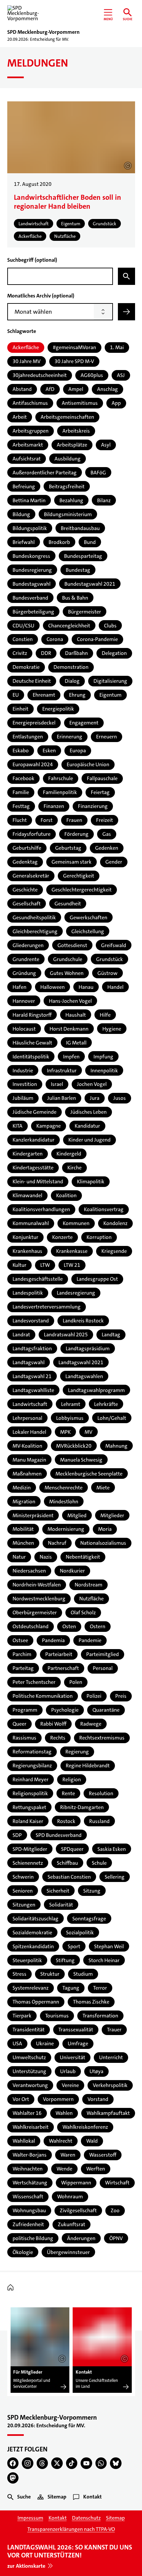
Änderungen (81, 2238)
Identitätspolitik (31, 1057)
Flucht (20, 820)
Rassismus (24, 1738)
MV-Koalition (27, 1446)
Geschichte (25, 890)
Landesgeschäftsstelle (38, 1279)
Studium (83, 1974)
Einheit (20, 709)
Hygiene (112, 1029)
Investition (25, 1084)
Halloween (53, 987)
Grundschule (68, 959)
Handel (115, 987)
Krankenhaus (27, 1251)
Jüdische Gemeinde (35, 1112)
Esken (49, 751)
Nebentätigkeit (83, 1557)
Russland (99, 1821)
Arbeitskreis (76, 431)
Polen (76, 1682)
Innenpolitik (104, 1071)
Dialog (72, 681)
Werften (96, 2169)
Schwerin (23, 1877)
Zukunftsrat (71, 2224)
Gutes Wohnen (67, 973)
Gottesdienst (72, 945)
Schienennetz (28, 1863)
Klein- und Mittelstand (38, 1181)
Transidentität (29, 2030)
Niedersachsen (29, 1571)
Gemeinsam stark (71, 862)
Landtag (111, 1335)
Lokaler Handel (29, 1432)
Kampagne (49, 1126)
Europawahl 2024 (33, 764)
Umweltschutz (29, 2057)
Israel (57, 1084)
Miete (103, 1488)
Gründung (24, 973)
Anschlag (107, 389)
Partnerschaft (63, 1668)
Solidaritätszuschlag (35, 1919)
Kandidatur (87, 1126)
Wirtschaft (117, 2183)
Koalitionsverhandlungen (41, 1209)
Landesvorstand (31, 1321)
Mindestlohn (64, 1502)
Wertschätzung (30, 2183)
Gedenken (107, 848)
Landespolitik (28, 1293)
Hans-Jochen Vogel (70, 1001)
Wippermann (76, 2183)
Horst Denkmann (69, 1029)
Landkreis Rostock (83, 1321)
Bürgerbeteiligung (33, 612)
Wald (92, 2141)
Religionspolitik (30, 1793)
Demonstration (71, 667)
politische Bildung (33, 2238)
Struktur (50, 1974)
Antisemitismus (80, 403)
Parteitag (23, 1668)
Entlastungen (28, 737)
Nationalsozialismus (103, 1543)
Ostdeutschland (31, 1626)
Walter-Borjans (30, 2155)
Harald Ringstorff (32, 1015)
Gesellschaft (27, 904)
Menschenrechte (64, 1488)
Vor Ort (21, 2099)
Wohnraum (70, 2197)
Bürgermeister (85, 612)
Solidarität (61, 1905)
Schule (99, 1863)
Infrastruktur (62, 1071)
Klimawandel (27, 1195)
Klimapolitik (91, 1181)
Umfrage (78, 2043)
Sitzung (92, 1891)
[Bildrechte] (62, 2359)
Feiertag (100, 792)
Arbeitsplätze (72, 445)
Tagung (71, 1988)
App (116, 403)
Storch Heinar (104, 1960)
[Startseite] (12, 2288)
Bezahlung (71, 500)
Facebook (23, 778)
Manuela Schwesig (81, 1460)
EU (16, 695)
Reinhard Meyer (31, 1779)
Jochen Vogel (92, 1084)
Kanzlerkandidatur (34, 1140)
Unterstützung (29, 2071)
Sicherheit (58, 1891)
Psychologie (65, 1710)
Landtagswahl (29, 1362)
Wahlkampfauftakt (108, 2113)
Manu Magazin (29, 1460)
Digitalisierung (110, 681)
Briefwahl (24, 542)
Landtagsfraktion (32, 1348)
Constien (23, 639)
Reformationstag (32, 1752)
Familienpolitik (60, 792)
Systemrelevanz (31, 1988)
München (23, 1543)
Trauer (114, 2030)
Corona (55, 639)
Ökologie (23, 2252)
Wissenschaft (28, 2197)
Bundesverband (30, 598)
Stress (19, 1974)
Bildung (21, 514)
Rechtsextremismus (102, 1738)
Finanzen (54, 806)
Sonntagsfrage (89, 1919)
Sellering (115, 1877)
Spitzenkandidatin (33, 1946)
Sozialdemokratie (32, 1932)
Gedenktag (25, 862)
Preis (121, 1696)
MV (89, 1432)
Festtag (21, 806)
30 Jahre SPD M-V (74, 361)
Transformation (100, 2016)
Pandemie (90, 1640)
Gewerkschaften (89, 917)
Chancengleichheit (69, 626)
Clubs (110, 626)
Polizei (94, 1696)
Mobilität (23, 1529)
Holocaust (24, 1029)
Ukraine (45, 2043)
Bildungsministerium (68, 514)
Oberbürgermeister (35, 1612)
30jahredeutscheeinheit (40, 375)
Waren (68, 2155)
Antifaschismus (30, 403)
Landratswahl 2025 (66, 1335)
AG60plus (92, 375)
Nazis (46, 1557)
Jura (95, 1098)
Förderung (76, 834)
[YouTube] (86, 2463)
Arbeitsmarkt (28, 445)
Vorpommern (58, 2099)
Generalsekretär (31, 876)
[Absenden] (126, 312)
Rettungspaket (29, 1807)
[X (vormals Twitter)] (57, 2463)
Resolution (101, 1793)
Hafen (19, 987)
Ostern (98, 1626)
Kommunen (76, 1223)
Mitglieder (112, 1515)
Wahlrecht (61, 2141)
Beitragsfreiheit (67, 486)
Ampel (76, 389)
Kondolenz (115, 1223)
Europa (78, 751)
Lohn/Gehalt (112, 1418)
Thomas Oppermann (36, 2002)
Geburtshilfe (27, 848)
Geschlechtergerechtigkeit (82, 890)
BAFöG (98, 473)
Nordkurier (72, 1571)
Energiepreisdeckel (34, 723)
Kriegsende (114, 1251)
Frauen (74, 820)
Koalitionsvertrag (104, 1209)
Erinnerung (70, 737)
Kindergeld (69, 1154)
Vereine (70, 2085)
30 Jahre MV (27, 361)
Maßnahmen (27, 1474)
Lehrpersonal (27, 1418)
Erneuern (106, 737)
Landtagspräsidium (88, 1348)
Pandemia (53, 1640)
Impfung (103, 1057)
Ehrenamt (44, 695)
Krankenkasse (72, 1251)
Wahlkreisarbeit (31, 2127)
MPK (65, 1432)
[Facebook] (13, 2463)
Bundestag (78, 570)
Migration (24, 1502)
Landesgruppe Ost (97, 1279)
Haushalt (76, 1015)
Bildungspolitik (30, 528)
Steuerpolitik (27, 1960)
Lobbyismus (70, 1418)
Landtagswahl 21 (32, 1376)
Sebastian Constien (69, 1877)
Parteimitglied (103, 1654)
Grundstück (109, 959)
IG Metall (76, 1043)
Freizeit (105, 820)
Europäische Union (88, 764)
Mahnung (116, 1446)
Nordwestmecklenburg (39, 1599)
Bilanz (104, 500)
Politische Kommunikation (43, 1696)
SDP (17, 1835)
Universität (72, 2057)
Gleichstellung (88, 931)
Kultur (19, 1265)
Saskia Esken (112, 1849)
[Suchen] (126, 276)
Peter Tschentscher (34, 1682)
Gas (107, 834)
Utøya (96, 2071)
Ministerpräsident (33, 1515)
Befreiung (24, 486)
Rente (68, 1793)
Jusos (120, 1098)
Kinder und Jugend (89, 1140)
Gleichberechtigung (35, 931)
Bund (90, 542)
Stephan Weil (109, 1946)
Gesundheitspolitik (34, 917)
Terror (100, 1988)
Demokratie (26, 667)
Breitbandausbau (80, 528)
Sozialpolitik (80, 1932)
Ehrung (77, 695)
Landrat (21, 1335)
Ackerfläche (26, 347)
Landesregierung (76, 1293)
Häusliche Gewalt (32, 1043)
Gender (114, 862)
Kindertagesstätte (33, 1168)
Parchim (22, 1654)
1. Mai (117, 347)
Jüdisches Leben (89, 1112)
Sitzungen (24, 1905)
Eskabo (21, 751)
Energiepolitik (58, 709)
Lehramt (71, 1404)
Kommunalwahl (31, 1223)
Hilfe (105, 1015)
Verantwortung (30, 2085)
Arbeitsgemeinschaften (67, 417)
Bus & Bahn (75, 598)
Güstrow (107, 973)
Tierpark (22, 2016)
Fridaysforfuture (32, 834)
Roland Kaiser (28, 1821)
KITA (18, 1126)
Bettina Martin (29, 500)
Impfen (71, 1057)
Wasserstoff (103, 2155)
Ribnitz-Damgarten (82, 1807)
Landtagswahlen (84, 1376)
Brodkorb (59, 542)
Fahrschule (61, 778)
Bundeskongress (31, 556)
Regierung (77, 1752)
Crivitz (20, 653)
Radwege (91, 1724)
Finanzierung (93, 806)
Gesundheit (68, 904)
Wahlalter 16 (27, 2113)
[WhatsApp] (101, 2463)
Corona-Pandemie (97, 639)
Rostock (66, 1821)
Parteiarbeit (59, 1654)
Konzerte (62, 1237)
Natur (19, 1557)
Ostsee (20, 1640)
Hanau (86, 987)
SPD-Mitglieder (30, 1849)
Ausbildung (68, 459)
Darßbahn (76, 653)
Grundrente (26, 959)
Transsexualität (76, 2030)
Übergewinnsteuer (68, 2252)
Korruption (99, 1237)
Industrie (23, 1071)
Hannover (24, 1001)
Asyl (106, 445)
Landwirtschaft (30, 1404)
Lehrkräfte (106, 1404)
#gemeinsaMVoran (74, 347)
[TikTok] (72, 2463)
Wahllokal (24, 2141)
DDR (46, 653)
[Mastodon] (13, 2478)
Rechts (58, 1738)
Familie (21, 792)
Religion (72, 1779)
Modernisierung (66, 1529)
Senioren (23, 1891)
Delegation (114, 653)
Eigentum (110, 695)
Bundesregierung (32, 570)
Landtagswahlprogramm (96, 1390)
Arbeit (20, 417)
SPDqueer (72, 1849)
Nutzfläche (91, 1599)
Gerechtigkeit (79, 876)
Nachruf (57, 1543)
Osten (69, 1626)
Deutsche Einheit (32, 681)
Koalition (66, 1195)
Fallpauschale (102, 778)
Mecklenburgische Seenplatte (89, 1474)
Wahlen (64, 2113)
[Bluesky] (116, 2463)
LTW (45, 1265)
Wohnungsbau (29, 2210)
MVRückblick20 (74, 1446)
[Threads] (42, 2463)
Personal (103, 1668)
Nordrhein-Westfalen (37, 1585)
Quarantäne (106, 1710)
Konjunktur (25, 1237)
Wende (64, 2169)
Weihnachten (28, 2169)
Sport (74, 1946)
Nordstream (89, 1585)
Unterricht (111, 2057)
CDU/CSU (23, 626)
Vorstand (98, 2099)
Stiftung (65, 1960)
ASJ (121, 375)
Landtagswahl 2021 (81, 1362)
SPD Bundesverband (59, 1835)
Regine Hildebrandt (88, 1766)
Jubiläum (23, 1098)
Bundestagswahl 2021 (90, 584)
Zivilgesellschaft (78, 2210)
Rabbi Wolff (53, 1724)
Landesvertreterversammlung (47, 1307)
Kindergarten (28, 1154)
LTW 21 (72, 1265)
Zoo (115, 2210)
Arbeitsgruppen (31, 431)
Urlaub (68, 2071)
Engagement (84, 723)
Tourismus (57, 2016)
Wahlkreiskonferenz (85, 2127)
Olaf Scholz (83, 1612)
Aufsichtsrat (27, 459)
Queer (19, 1724)
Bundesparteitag (83, 556)
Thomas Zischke (91, 2002)
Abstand (22, 389)
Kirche (74, 1168)
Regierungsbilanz (32, 1766)
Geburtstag (68, 848)
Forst (47, 820)
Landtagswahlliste (33, 1390)
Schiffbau (67, 1863)
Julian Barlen (62, 1098)
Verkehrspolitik (110, 2085)
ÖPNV (116, 2238)
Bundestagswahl (32, 584)
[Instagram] (28, 2463)
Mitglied (77, 1515)
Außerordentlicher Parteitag (45, 473)
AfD (50, 389)
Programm (25, 1710)
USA (17, 2043)
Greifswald (114, 945)
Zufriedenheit (28, 2224)
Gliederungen (28, 945)
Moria (105, 1529)
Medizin (22, 1488)
